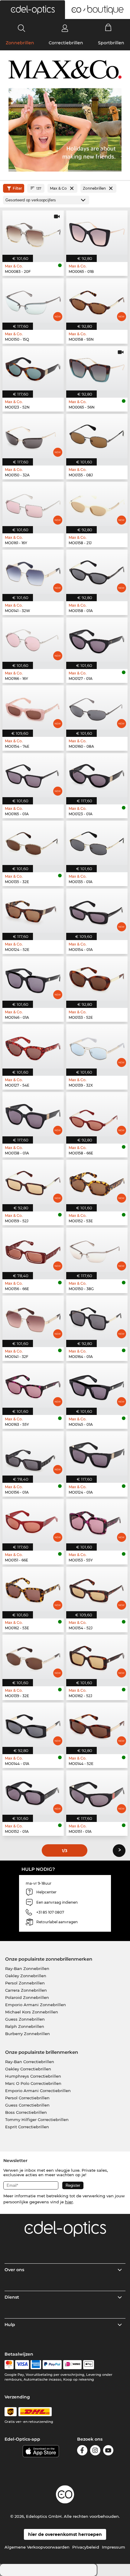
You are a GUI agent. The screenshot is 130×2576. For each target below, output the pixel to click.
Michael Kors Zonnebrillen (32, 2012)
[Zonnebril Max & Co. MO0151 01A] (97, 1793)
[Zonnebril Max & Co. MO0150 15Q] (33, 300)
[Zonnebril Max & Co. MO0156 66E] (33, 1250)
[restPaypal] (52, 2365)
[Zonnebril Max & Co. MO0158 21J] (97, 504)
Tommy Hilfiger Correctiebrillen (37, 2120)
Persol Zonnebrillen (25, 1983)
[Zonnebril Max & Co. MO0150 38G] (97, 1250)
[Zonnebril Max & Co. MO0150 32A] (33, 436)
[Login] (65, 28)
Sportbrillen (111, 43)
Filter (17, 188)
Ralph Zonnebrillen (25, 2026)
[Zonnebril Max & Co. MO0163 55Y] (33, 1386)
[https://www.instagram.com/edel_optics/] (95, 2451)
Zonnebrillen (20, 43)
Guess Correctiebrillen (27, 2105)
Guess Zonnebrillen (25, 2019)
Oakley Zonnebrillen (26, 1976)
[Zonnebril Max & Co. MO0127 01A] (97, 640)
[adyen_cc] (9, 2365)
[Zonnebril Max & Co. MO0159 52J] (33, 1182)
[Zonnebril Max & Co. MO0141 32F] (33, 1318)
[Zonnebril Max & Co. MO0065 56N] (97, 368)
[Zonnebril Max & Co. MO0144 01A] (33, 1725)
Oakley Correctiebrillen (28, 2069)
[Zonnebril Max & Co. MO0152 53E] (97, 1182)
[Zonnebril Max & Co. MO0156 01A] (33, 1453)
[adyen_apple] (89, 2365)
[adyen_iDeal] (73, 2365)
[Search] (22, 28)
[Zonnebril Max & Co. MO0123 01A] (97, 775)
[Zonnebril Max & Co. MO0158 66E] (97, 1114)
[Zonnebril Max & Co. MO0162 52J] (97, 1657)
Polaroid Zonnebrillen (27, 1997)
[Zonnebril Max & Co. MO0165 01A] (33, 775)
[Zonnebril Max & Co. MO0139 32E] (33, 1657)
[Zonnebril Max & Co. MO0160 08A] (97, 707)
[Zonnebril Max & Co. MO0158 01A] (97, 572)
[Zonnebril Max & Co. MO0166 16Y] (33, 640)
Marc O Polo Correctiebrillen (33, 2083)
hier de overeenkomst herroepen (65, 2534)
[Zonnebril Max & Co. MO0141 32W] (33, 572)
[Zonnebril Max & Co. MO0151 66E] (33, 1521)
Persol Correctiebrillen (27, 2098)
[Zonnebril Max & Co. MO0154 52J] (97, 1589)
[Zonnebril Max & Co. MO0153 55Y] (97, 1521)
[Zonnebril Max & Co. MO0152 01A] (33, 1793)
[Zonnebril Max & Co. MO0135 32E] (33, 843)
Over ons (14, 2270)
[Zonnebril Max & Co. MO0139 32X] (97, 1046)
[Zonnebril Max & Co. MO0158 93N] (97, 300)
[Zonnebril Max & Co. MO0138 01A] (33, 1114)
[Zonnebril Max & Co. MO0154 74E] (33, 707)
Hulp (10, 2325)
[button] (32, 10)
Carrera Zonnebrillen (26, 1990)
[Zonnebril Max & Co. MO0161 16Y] (33, 504)
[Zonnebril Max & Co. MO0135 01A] (97, 843)
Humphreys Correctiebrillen (33, 2076)
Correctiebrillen (66, 43)
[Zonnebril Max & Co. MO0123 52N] (33, 368)
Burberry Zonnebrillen (28, 2034)
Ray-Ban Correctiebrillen (30, 2062)
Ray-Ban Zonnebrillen (27, 1968)
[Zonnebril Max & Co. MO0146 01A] (33, 979)
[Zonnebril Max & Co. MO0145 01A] (97, 1386)
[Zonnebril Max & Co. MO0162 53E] (33, 1589)
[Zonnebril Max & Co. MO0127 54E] (33, 1046)
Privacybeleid (86, 2547)
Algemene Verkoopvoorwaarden (37, 2547)
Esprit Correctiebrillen (27, 2127)
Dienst (12, 2297)
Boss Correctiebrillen (26, 2112)
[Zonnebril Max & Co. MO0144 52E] (97, 1725)
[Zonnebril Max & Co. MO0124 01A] (97, 1453)
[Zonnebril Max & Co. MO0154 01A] (97, 911)
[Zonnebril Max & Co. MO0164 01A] (97, 1318)
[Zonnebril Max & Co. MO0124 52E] (33, 911)
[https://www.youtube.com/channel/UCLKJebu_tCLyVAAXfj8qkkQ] (108, 2451)
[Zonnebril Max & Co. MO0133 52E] (97, 979)
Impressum (114, 2547)
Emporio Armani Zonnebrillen (36, 2005)
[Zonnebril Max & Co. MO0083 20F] (33, 233)
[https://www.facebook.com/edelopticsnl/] (82, 2451)
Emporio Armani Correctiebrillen (38, 2091)
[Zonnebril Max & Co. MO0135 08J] (97, 436)
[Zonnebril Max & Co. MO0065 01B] (97, 233)
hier (69, 2202)
